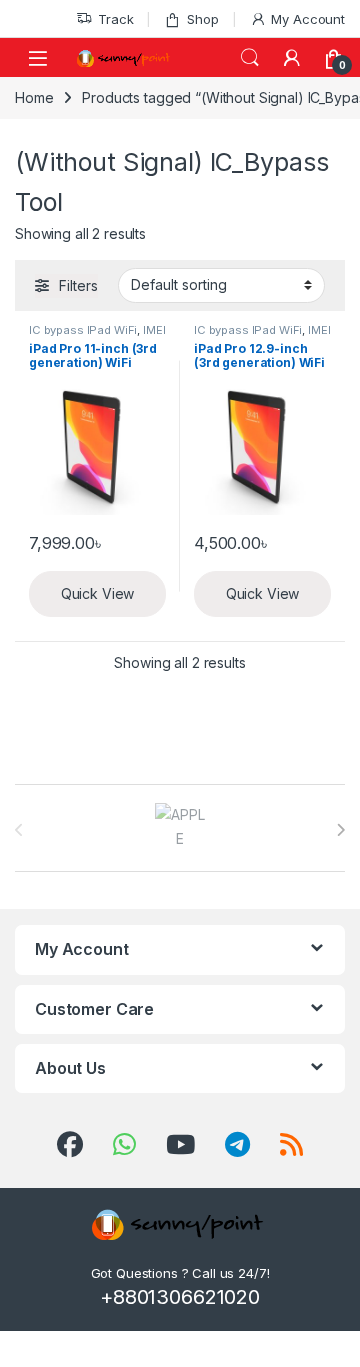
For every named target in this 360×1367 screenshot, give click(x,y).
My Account (308, 19)
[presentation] (340, 830)
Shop (202, 19)
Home (34, 97)
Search (250, 58)
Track (115, 19)
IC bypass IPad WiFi (83, 330)
